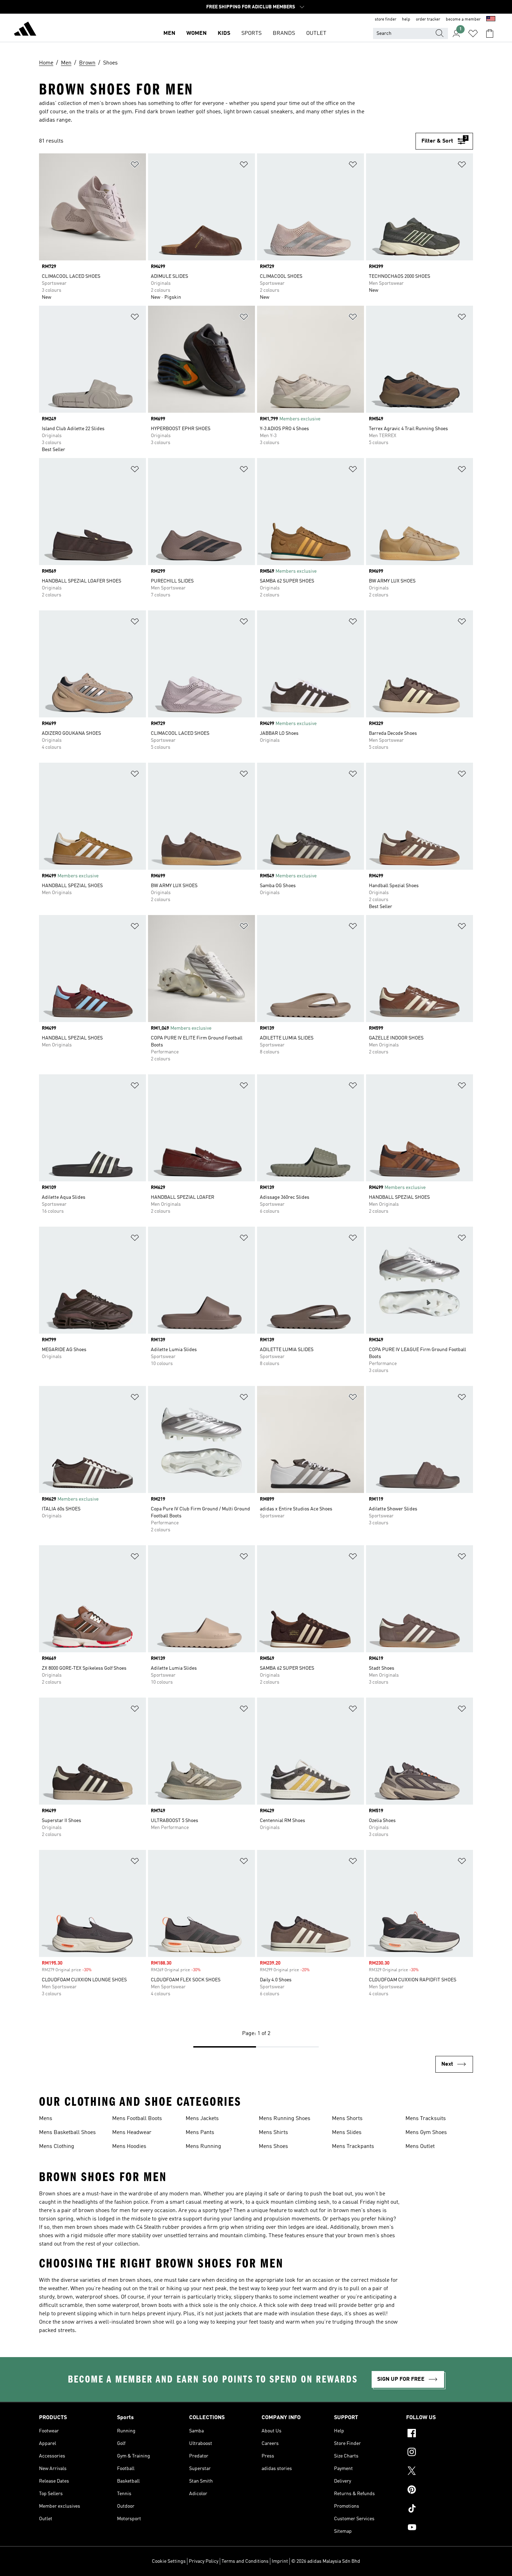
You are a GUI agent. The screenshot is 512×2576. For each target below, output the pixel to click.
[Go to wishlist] (473, 33)
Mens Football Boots (137, 2119)
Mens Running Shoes (285, 2119)
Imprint (280, 2561)
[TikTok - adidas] (440, 2509)
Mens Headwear (132, 2133)
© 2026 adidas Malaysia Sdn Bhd (326, 2561)
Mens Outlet (420, 2147)
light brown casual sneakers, (259, 112)
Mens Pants (200, 2133)
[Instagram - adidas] (440, 2453)
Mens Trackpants (353, 2147)
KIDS (224, 33)
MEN (169, 33)
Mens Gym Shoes (426, 2133)
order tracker (428, 20)
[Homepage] (25, 30)
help (406, 20)
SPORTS (251, 33)
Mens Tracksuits (426, 2119)
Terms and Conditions (245, 2561)
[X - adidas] (440, 2472)
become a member (463, 20)
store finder (386, 20)
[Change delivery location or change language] (491, 20)
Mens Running (203, 2147)
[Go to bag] (490, 33)
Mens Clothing (57, 2147)
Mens (46, 2119)
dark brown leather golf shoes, (185, 112)
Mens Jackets (202, 2119)
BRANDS (284, 33)
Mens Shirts (273, 2133)
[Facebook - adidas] (440, 2434)
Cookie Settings (169, 2561)
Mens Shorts (347, 2119)
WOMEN (196, 33)
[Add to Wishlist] (135, 166)
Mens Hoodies (129, 2147)
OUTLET (316, 33)
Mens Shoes (273, 2147)
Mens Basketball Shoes (67, 2133)
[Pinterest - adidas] (440, 2491)
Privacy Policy (204, 2561)
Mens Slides (347, 2133)
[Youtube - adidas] (440, 2528)
